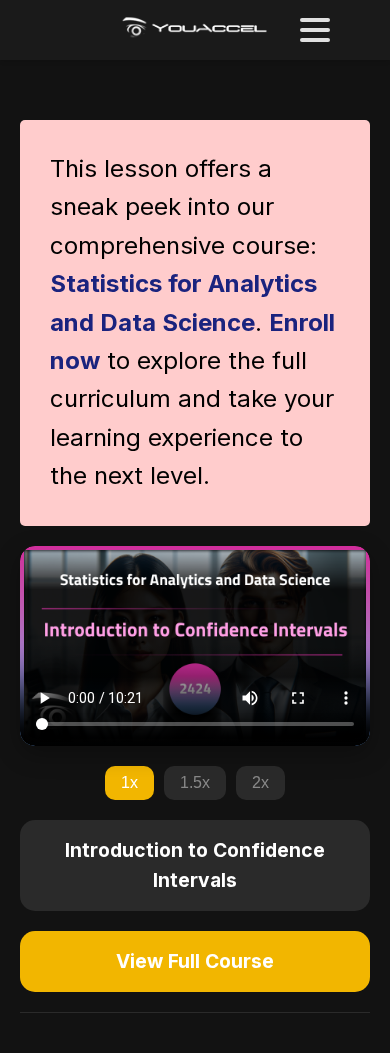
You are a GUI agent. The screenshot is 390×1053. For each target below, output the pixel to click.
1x (129, 782)
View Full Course (195, 961)
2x (260, 782)
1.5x (195, 782)
